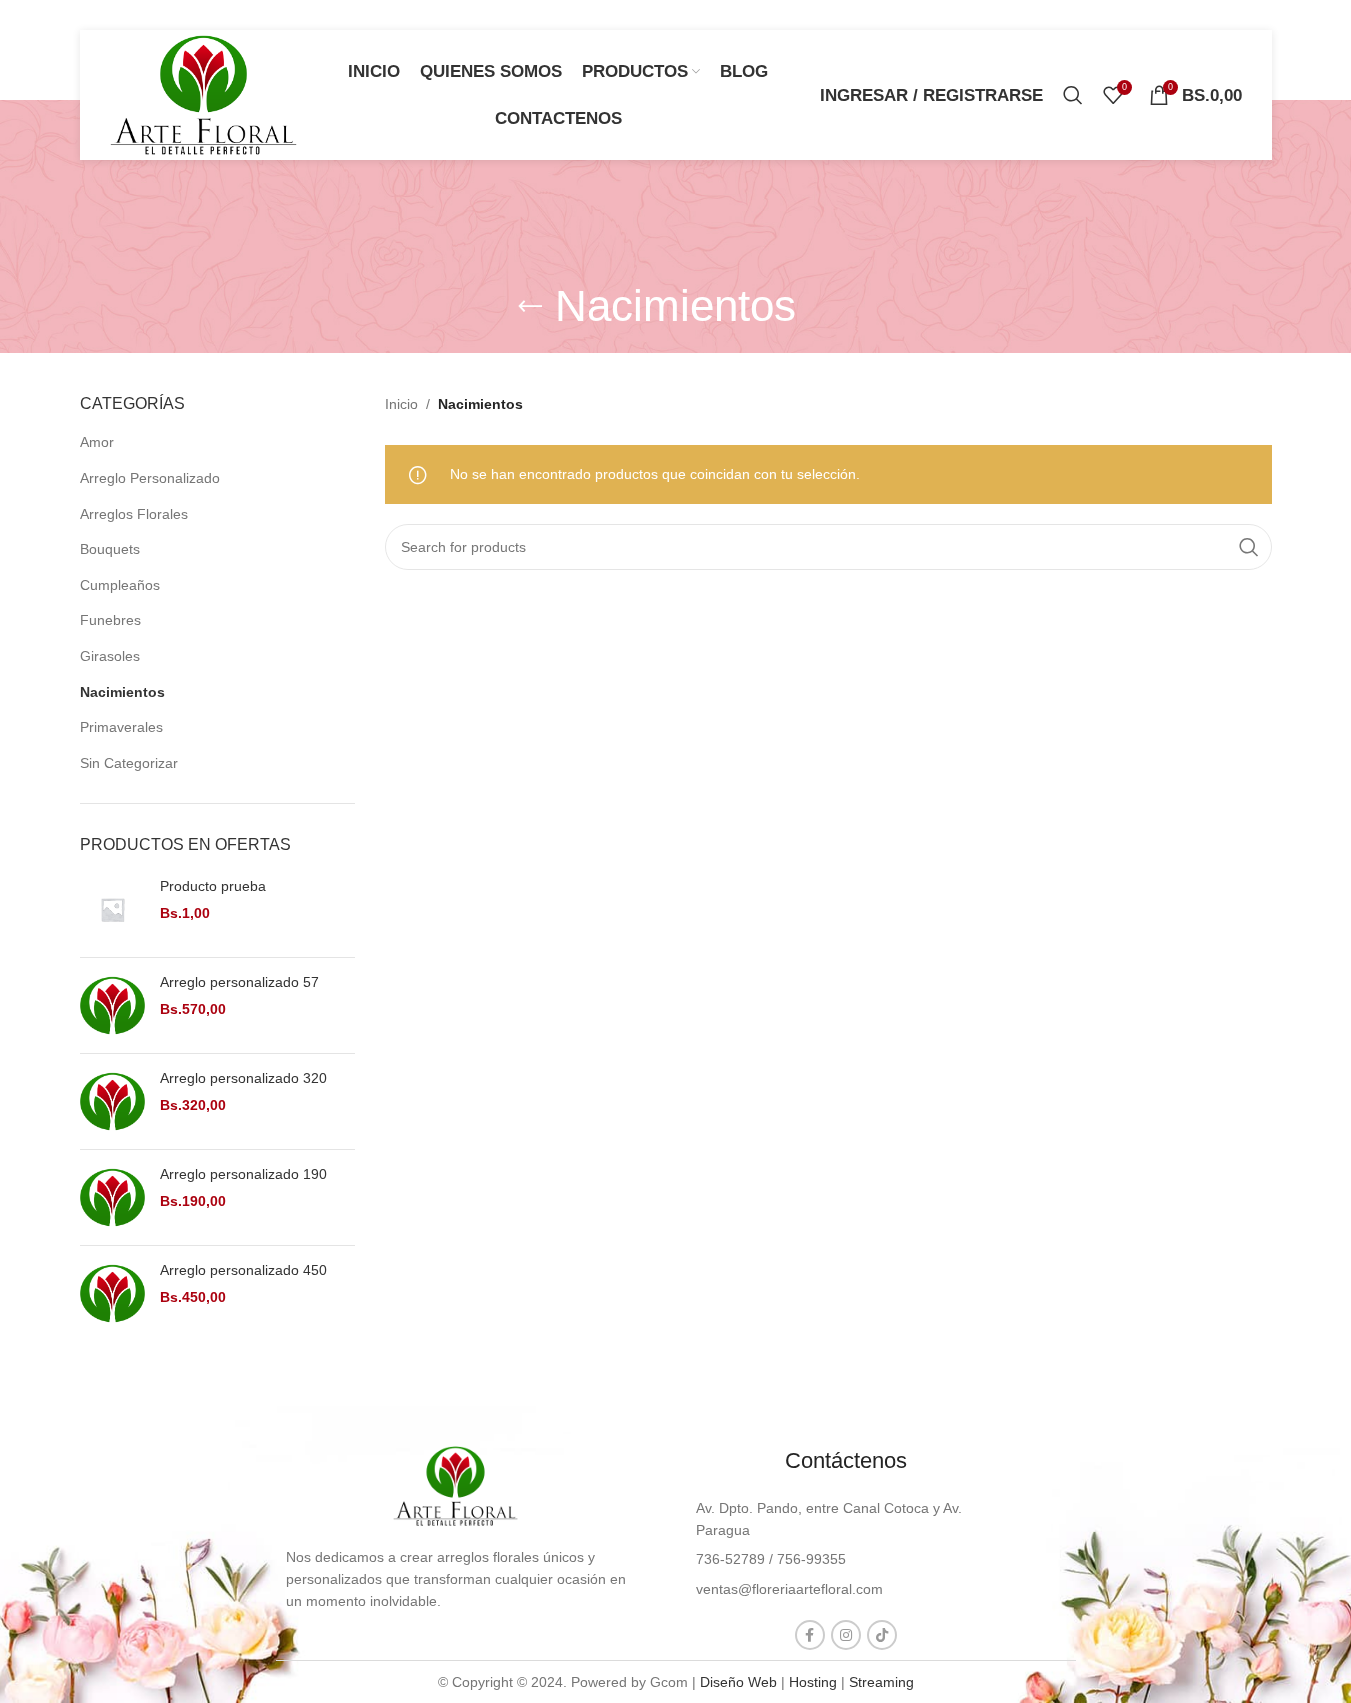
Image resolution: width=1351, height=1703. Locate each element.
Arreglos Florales (134, 514)
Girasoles (110, 656)
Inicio (401, 404)
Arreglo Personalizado (150, 478)
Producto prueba (213, 886)
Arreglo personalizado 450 (243, 1270)
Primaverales (121, 727)
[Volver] (530, 307)
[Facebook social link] (810, 1635)
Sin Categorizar (129, 763)
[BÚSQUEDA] (1249, 547)
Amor (97, 442)
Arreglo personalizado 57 (239, 982)
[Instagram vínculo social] (846, 1635)
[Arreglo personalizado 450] (112, 1293)
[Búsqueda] (1073, 95)
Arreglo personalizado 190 (243, 1174)
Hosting (813, 1682)
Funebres (110, 620)
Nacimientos (122, 692)
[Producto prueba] (112, 909)
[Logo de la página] (204, 94)
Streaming (881, 1682)
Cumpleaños (120, 585)
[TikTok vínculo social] (882, 1635)
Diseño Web (738, 1682)
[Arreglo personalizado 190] (112, 1197)
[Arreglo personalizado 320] (112, 1101)
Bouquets (110, 549)
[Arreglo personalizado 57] (112, 1005)
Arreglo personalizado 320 (243, 1078)
